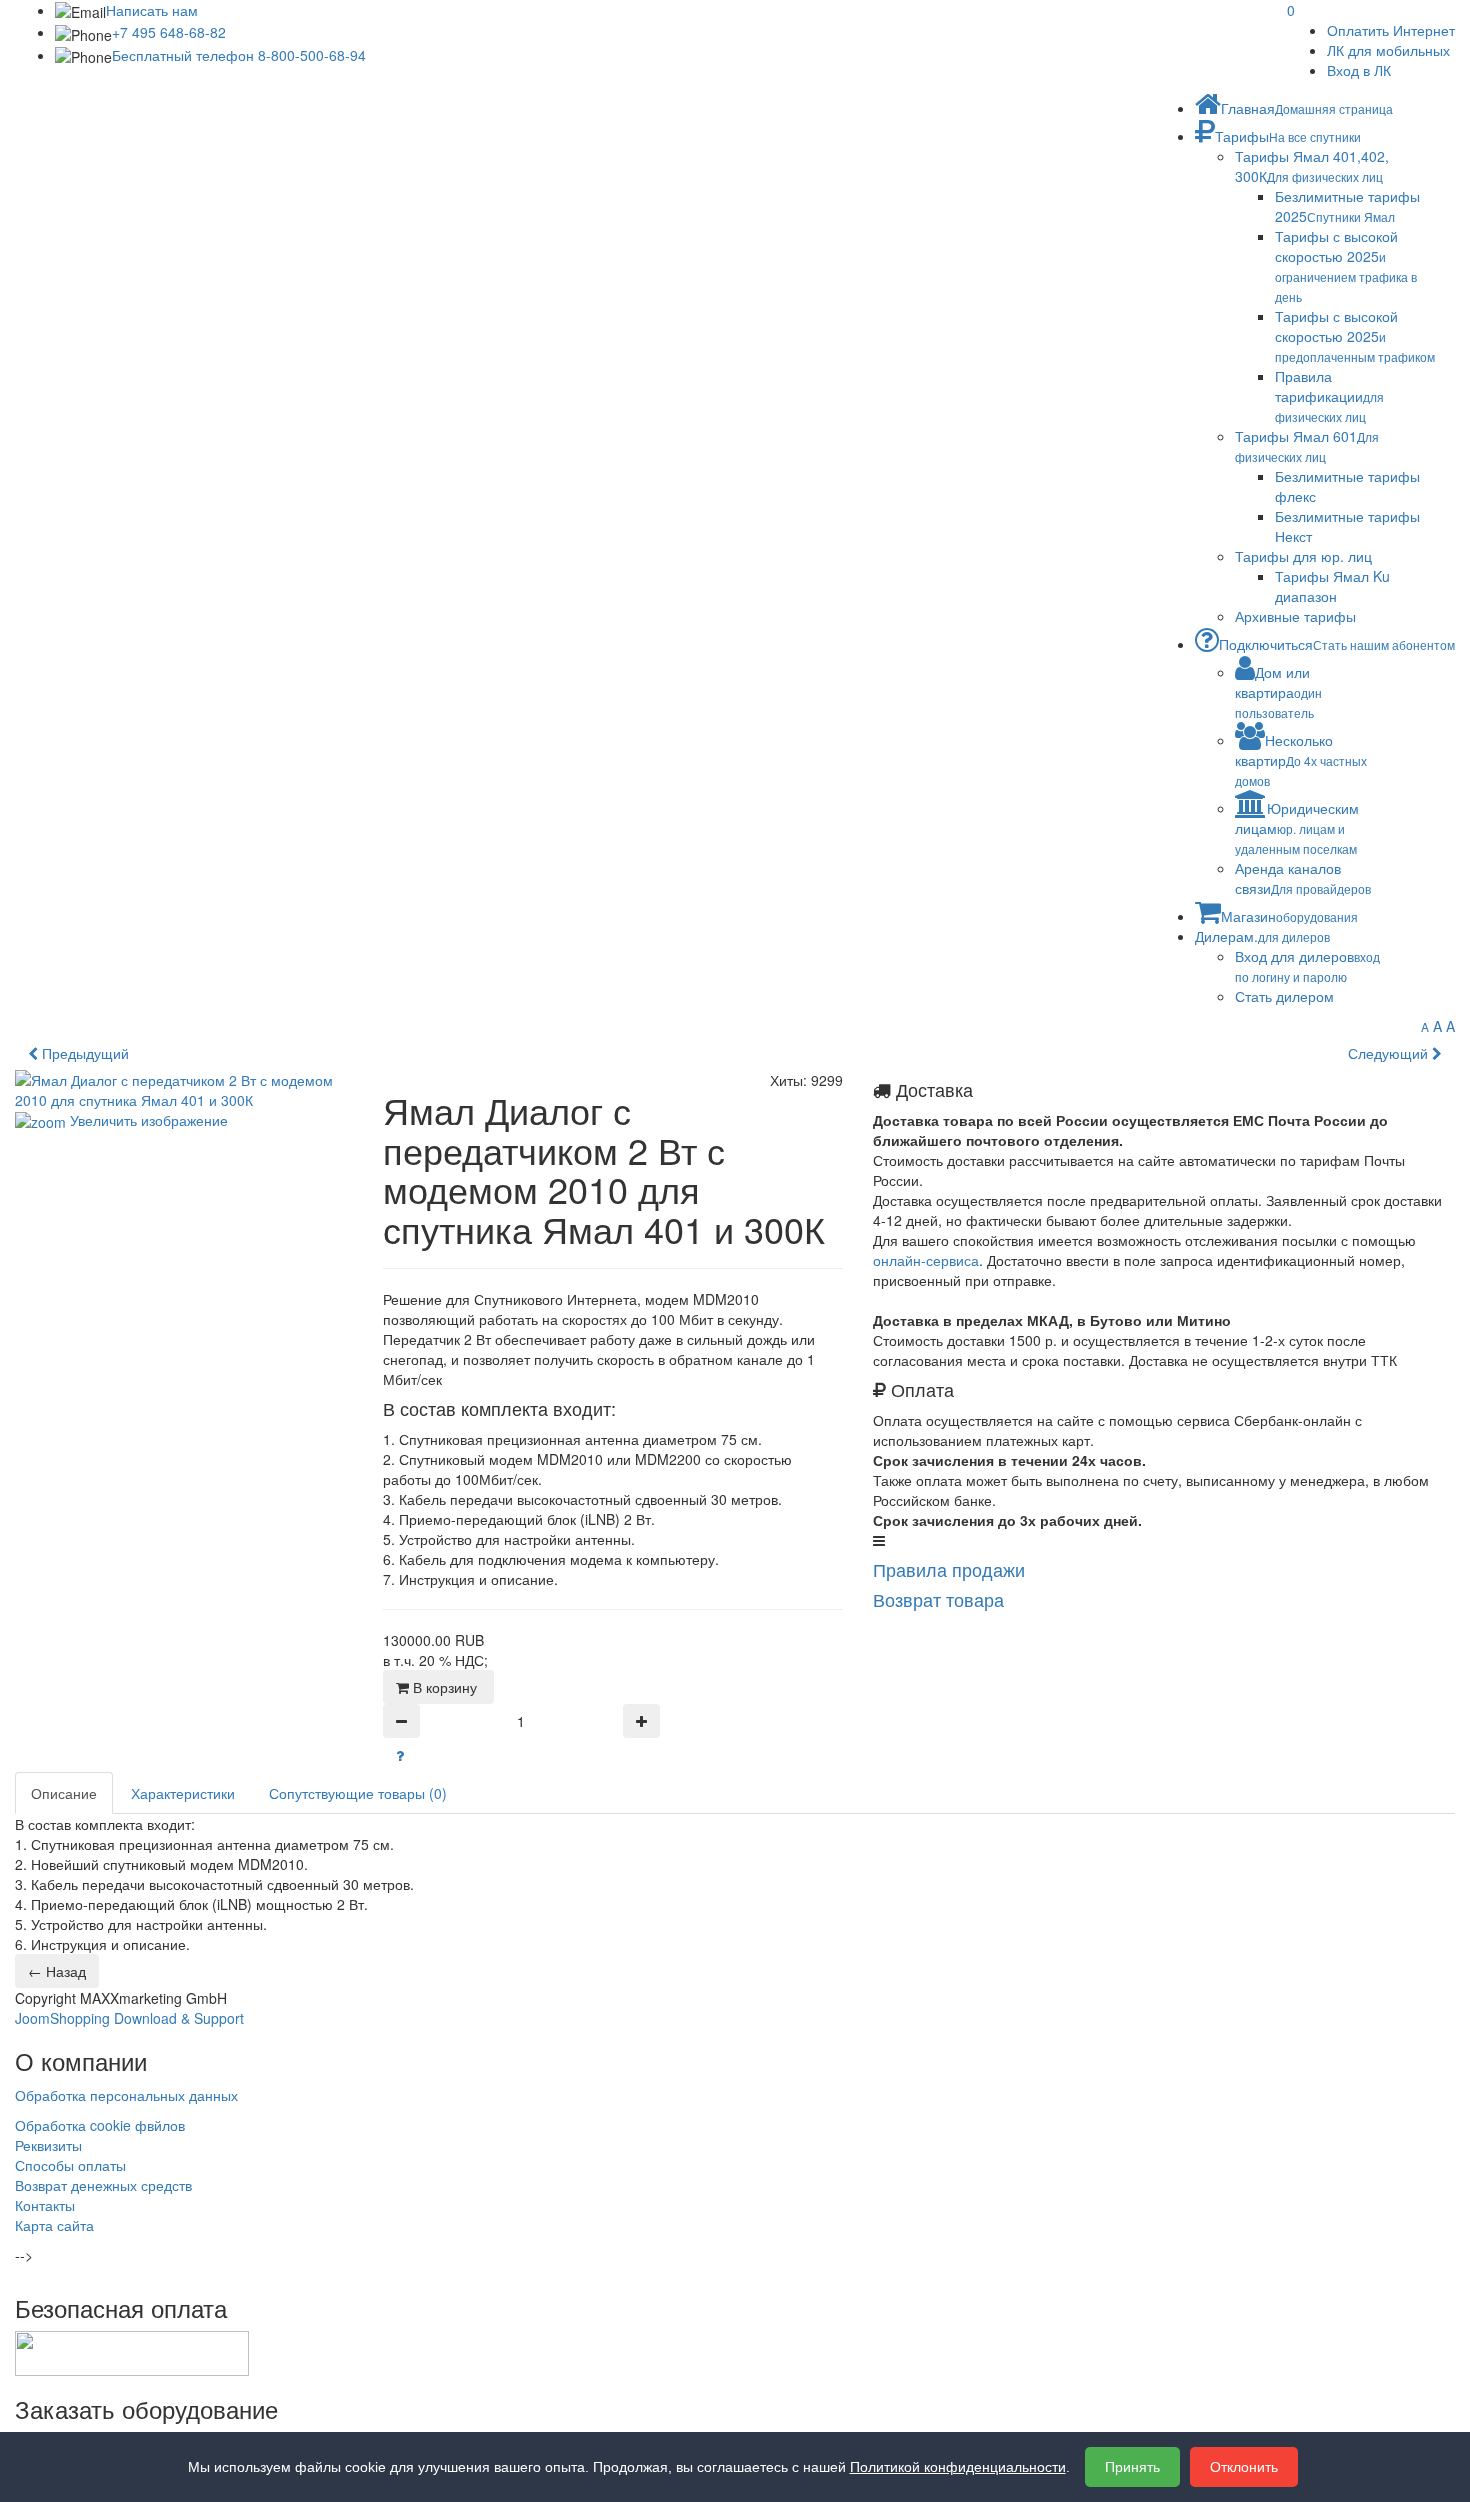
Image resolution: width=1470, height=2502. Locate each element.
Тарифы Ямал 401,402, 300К (1312, 166)
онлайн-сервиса (926, 1260)
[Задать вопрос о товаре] (400, 1755)
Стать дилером (1284, 996)
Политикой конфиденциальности (958, 2467)
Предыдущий (83, 1053)
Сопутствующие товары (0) (358, 1793)
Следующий (1390, 1053)
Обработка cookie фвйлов (100, 2125)
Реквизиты (48, 2145)
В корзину (447, 1687)
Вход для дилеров (1307, 965)
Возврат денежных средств (103, 2185)
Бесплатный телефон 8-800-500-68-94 (239, 55)
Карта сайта (54, 2225)
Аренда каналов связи (1303, 878)
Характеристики (183, 1793)
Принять (1132, 2467)
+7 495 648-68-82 (169, 32)
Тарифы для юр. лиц (1303, 556)
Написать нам (152, 10)
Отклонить (1244, 2467)
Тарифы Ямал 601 (1307, 445)
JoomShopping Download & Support (129, 2018)
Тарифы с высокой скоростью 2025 (1346, 265)
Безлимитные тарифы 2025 (1347, 206)
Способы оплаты (70, 2165)
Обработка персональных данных (126, 2095)
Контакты (45, 2205)
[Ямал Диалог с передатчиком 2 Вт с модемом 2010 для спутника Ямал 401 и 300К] (115, 1218)
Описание (64, 1793)
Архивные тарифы (1295, 616)
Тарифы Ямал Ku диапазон (1332, 586)
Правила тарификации (1329, 395)
